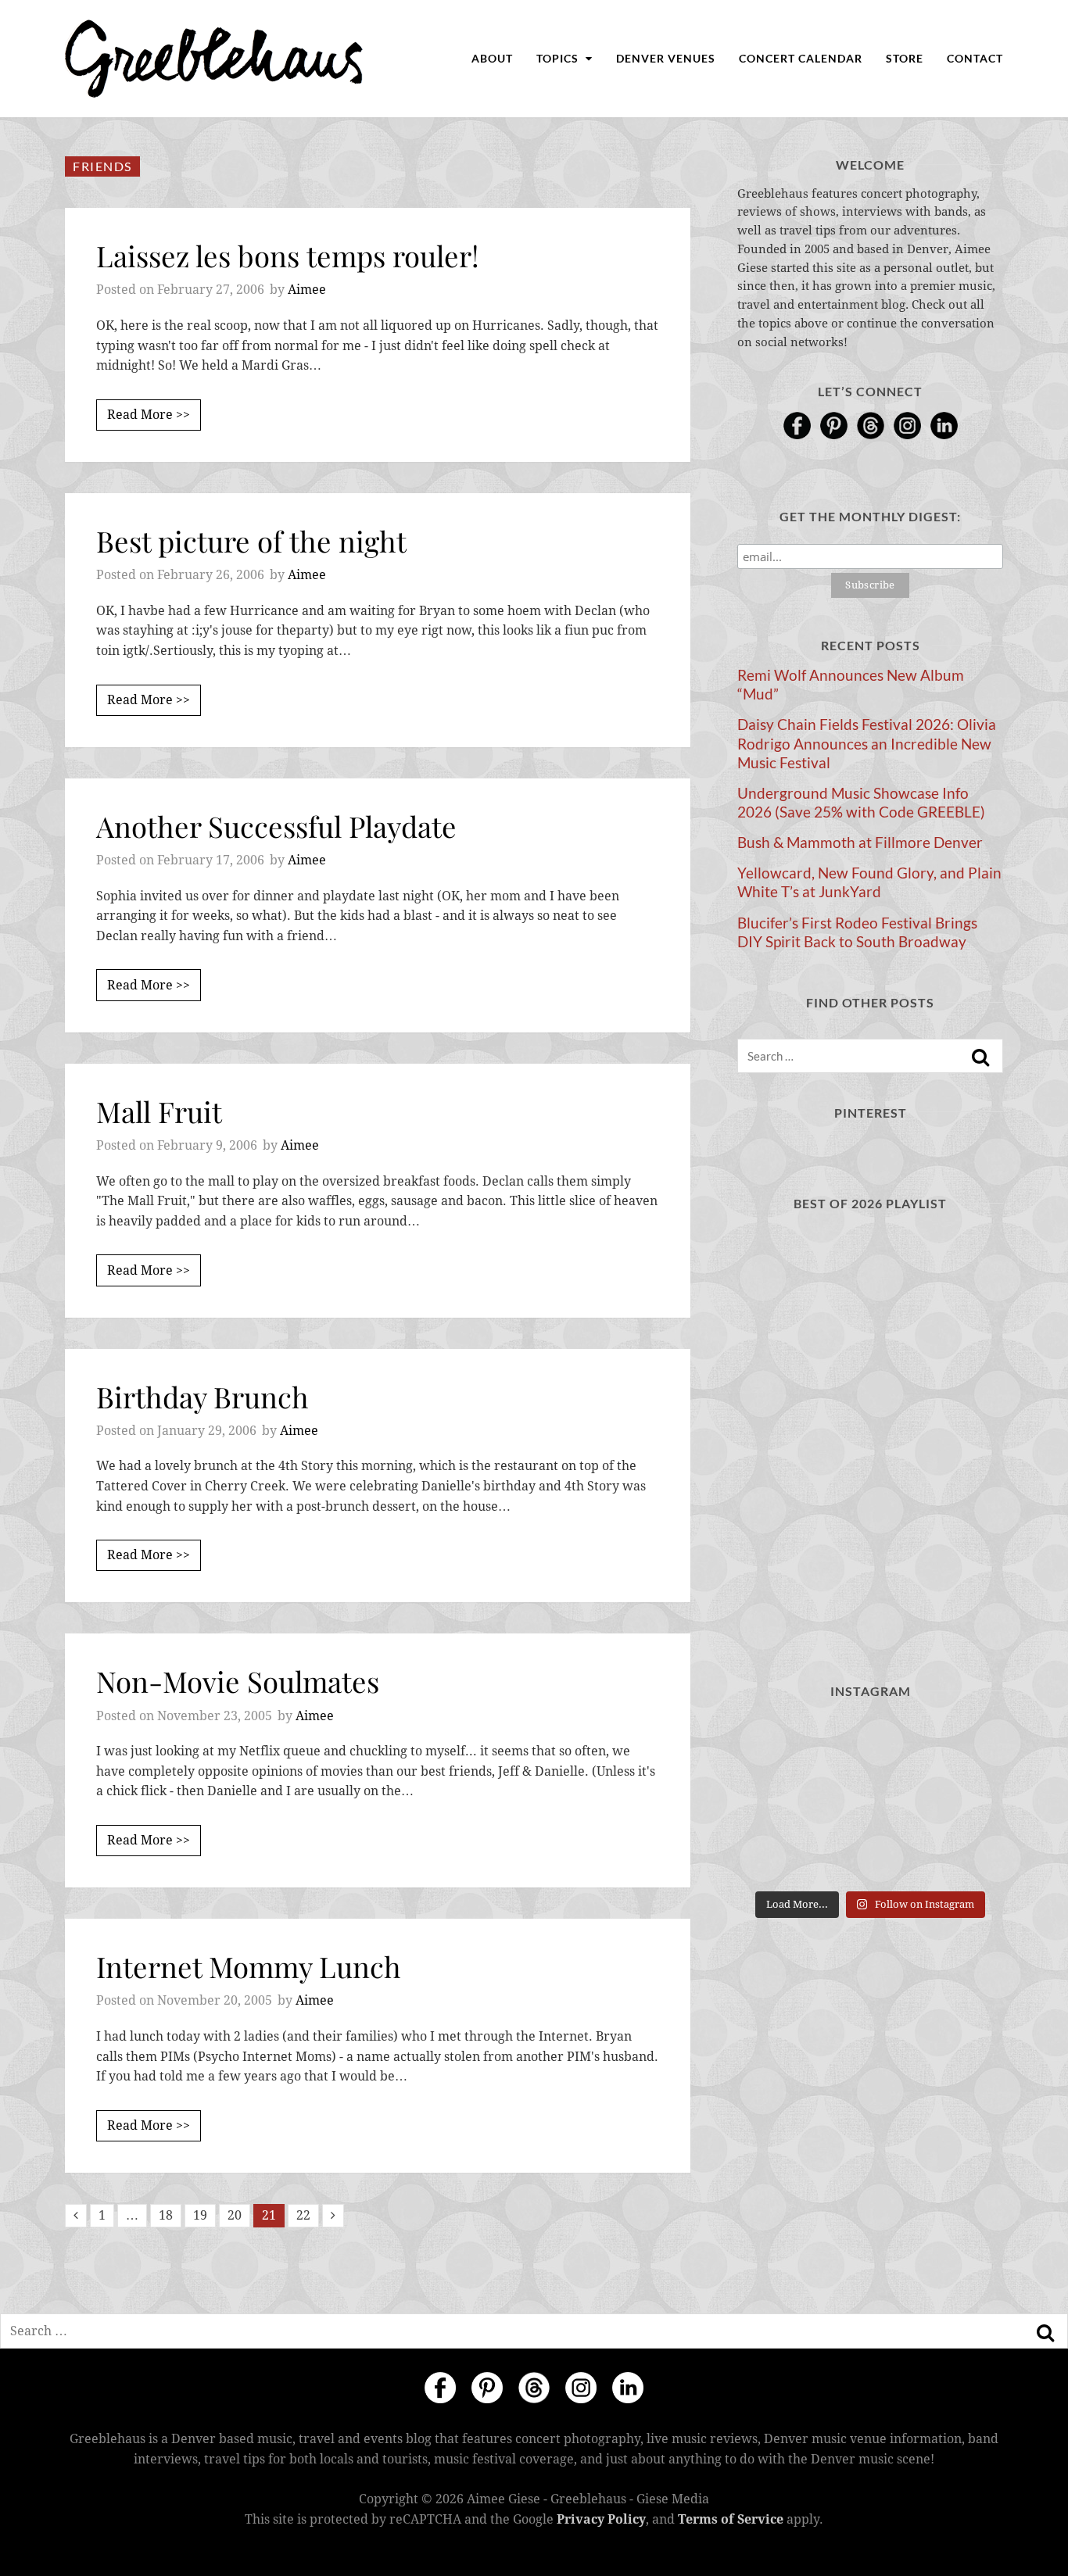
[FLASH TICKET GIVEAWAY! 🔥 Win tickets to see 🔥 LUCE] (870, 1855)
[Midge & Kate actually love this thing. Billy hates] (778, 1744)
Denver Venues (666, 58)
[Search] (980, 1057)
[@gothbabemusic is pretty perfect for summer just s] (778, 1800)
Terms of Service (731, 2519)
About (492, 58)
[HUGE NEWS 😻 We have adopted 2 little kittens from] (962, 1744)
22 (303, 2215)
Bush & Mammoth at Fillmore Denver (860, 843)
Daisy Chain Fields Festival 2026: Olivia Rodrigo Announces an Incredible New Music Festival (867, 743)
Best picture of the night (251, 540)
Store (905, 58)
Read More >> (149, 415)
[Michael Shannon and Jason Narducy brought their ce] (778, 1855)
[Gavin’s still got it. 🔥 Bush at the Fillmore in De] (962, 1855)
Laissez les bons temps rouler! (288, 255)
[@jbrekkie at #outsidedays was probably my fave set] (962, 1800)
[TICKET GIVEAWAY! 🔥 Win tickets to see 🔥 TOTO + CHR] (870, 1800)
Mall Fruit (159, 1111)
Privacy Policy (601, 2519)
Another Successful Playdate (276, 826)
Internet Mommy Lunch (249, 1966)
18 (166, 2215)
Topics (559, 58)
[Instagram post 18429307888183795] (870, 1744)
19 (200, 2215)
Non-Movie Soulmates (238, 1681)
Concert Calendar (801, 58)
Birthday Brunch (202, 1396)
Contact (975, 58)
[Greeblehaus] (214, 59)
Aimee (307, 290)
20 (235, 2215)
